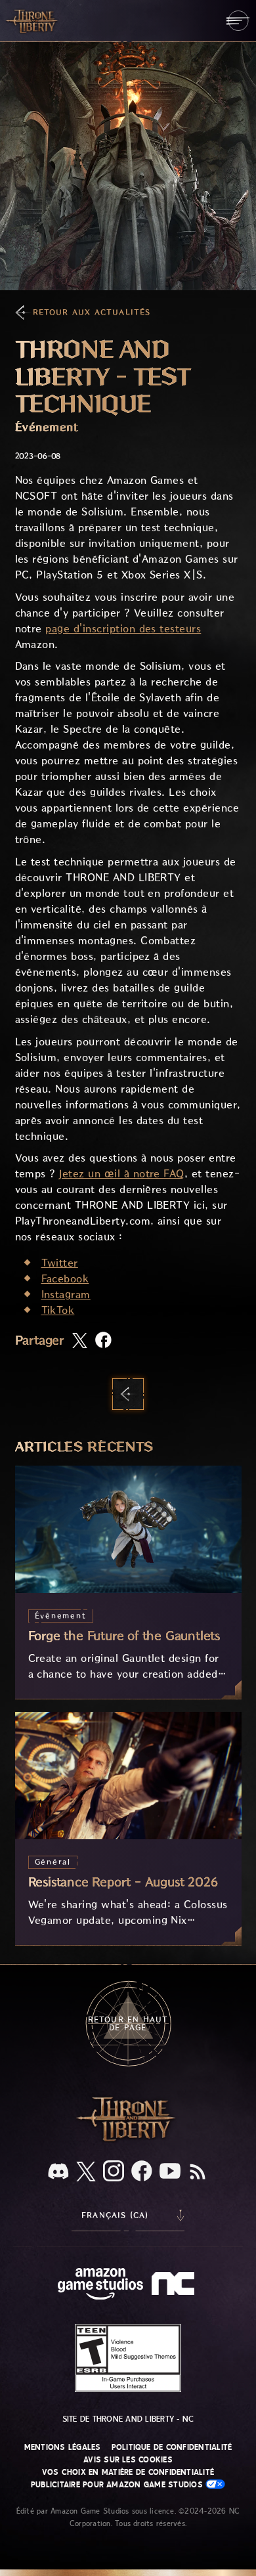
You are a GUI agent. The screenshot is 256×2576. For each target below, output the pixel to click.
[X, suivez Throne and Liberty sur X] (86, 2172)
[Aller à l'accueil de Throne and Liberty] (33, 20)
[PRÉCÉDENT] (128, 1394)
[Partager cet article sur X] (80, 1342)
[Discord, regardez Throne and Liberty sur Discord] (58, 2172)
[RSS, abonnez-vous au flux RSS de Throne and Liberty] (198, 2173)
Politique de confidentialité (172, 2447)
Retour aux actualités (92, 312)
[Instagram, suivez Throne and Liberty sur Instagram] (114, 2172)
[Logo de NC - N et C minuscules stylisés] (175, 2285)
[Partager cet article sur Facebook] (103, 1341)
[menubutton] (238, 21)
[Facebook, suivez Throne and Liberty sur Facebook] (142, 2172)
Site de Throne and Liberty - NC (128, 2419)
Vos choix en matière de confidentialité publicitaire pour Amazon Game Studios (122, 2478)
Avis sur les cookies (128, 2460)
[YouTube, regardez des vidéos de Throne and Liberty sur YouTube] (170, 2172)
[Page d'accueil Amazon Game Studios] (100, 2285)
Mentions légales (63, 2447)
